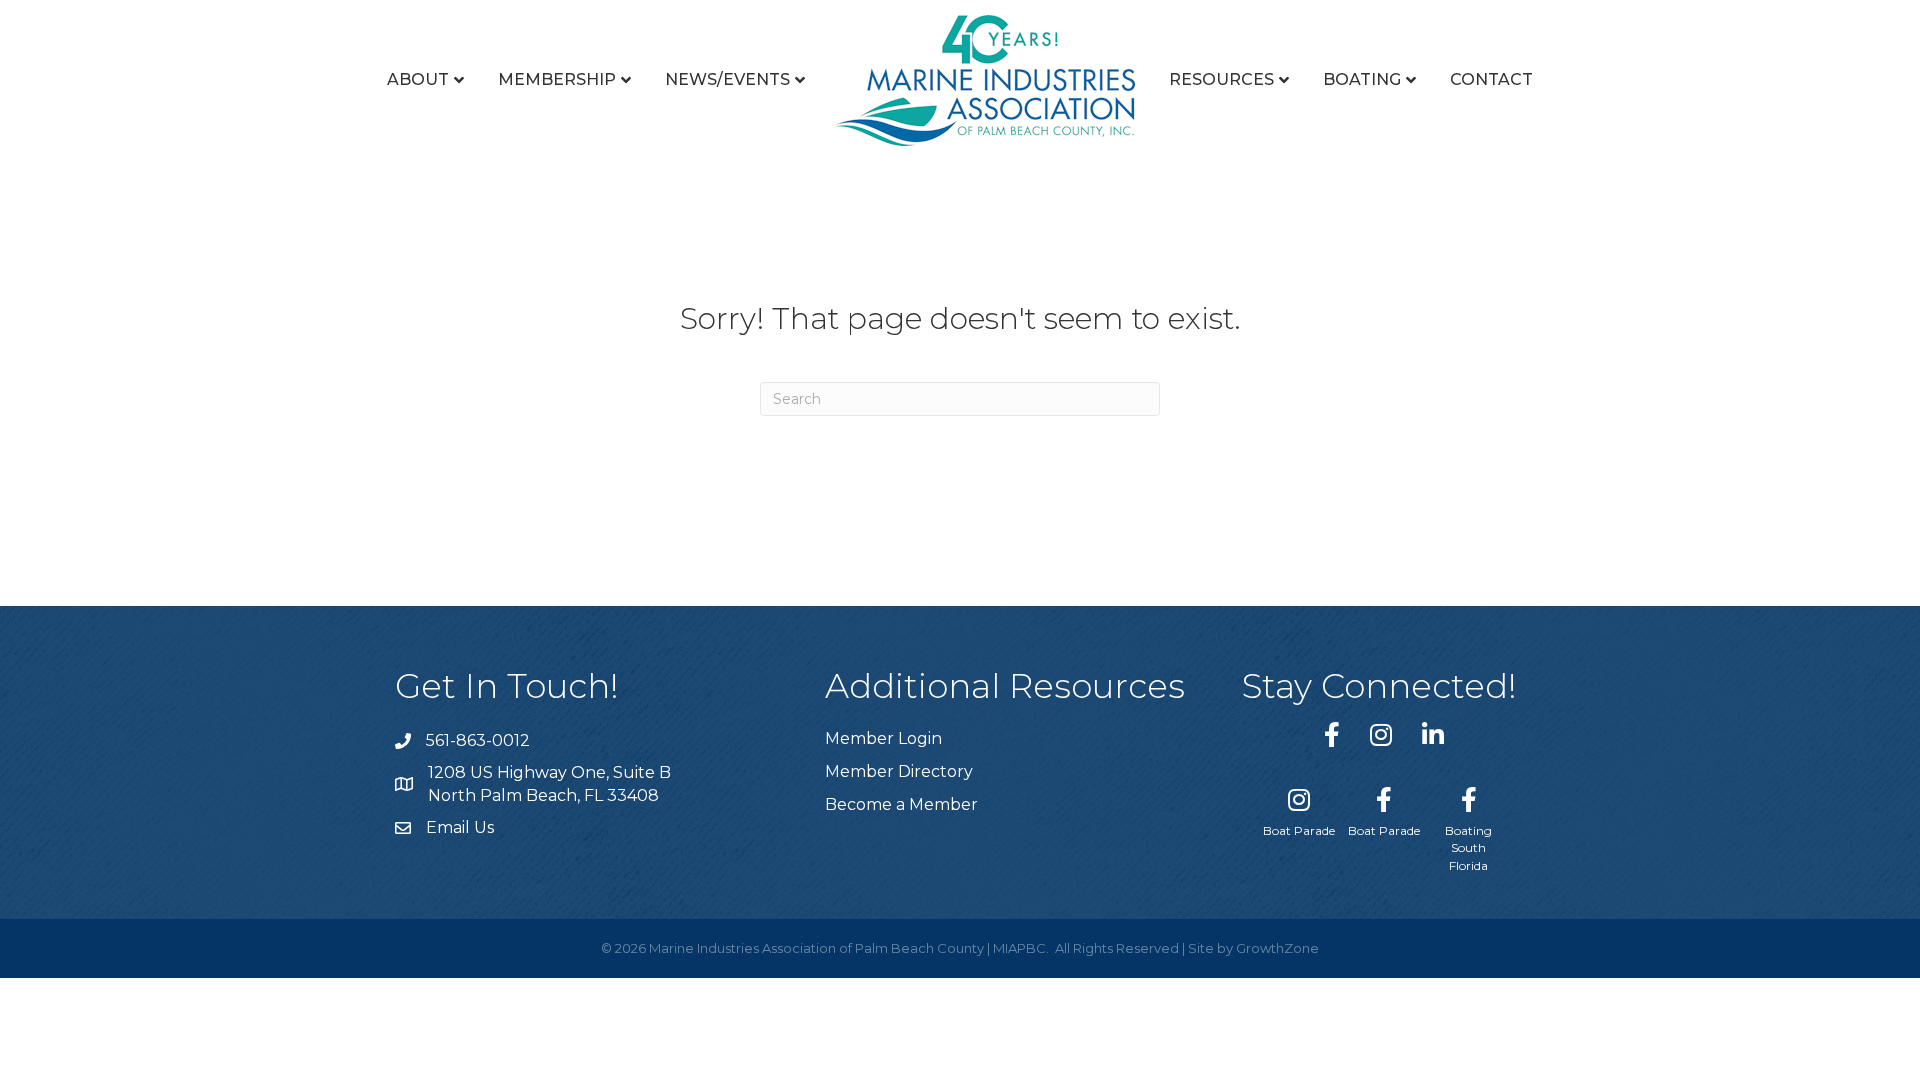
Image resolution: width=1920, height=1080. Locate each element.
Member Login (883, 738)
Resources (1221, 79)
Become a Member (901, 804)
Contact (1491, 79)
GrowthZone (1277, 948)
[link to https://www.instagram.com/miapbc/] (1381, 734)
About (418, 79)
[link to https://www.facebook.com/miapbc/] (1332, 734)
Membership (557, 79)
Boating (1362, 79)
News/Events (727, 79)
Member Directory (899, 771)
